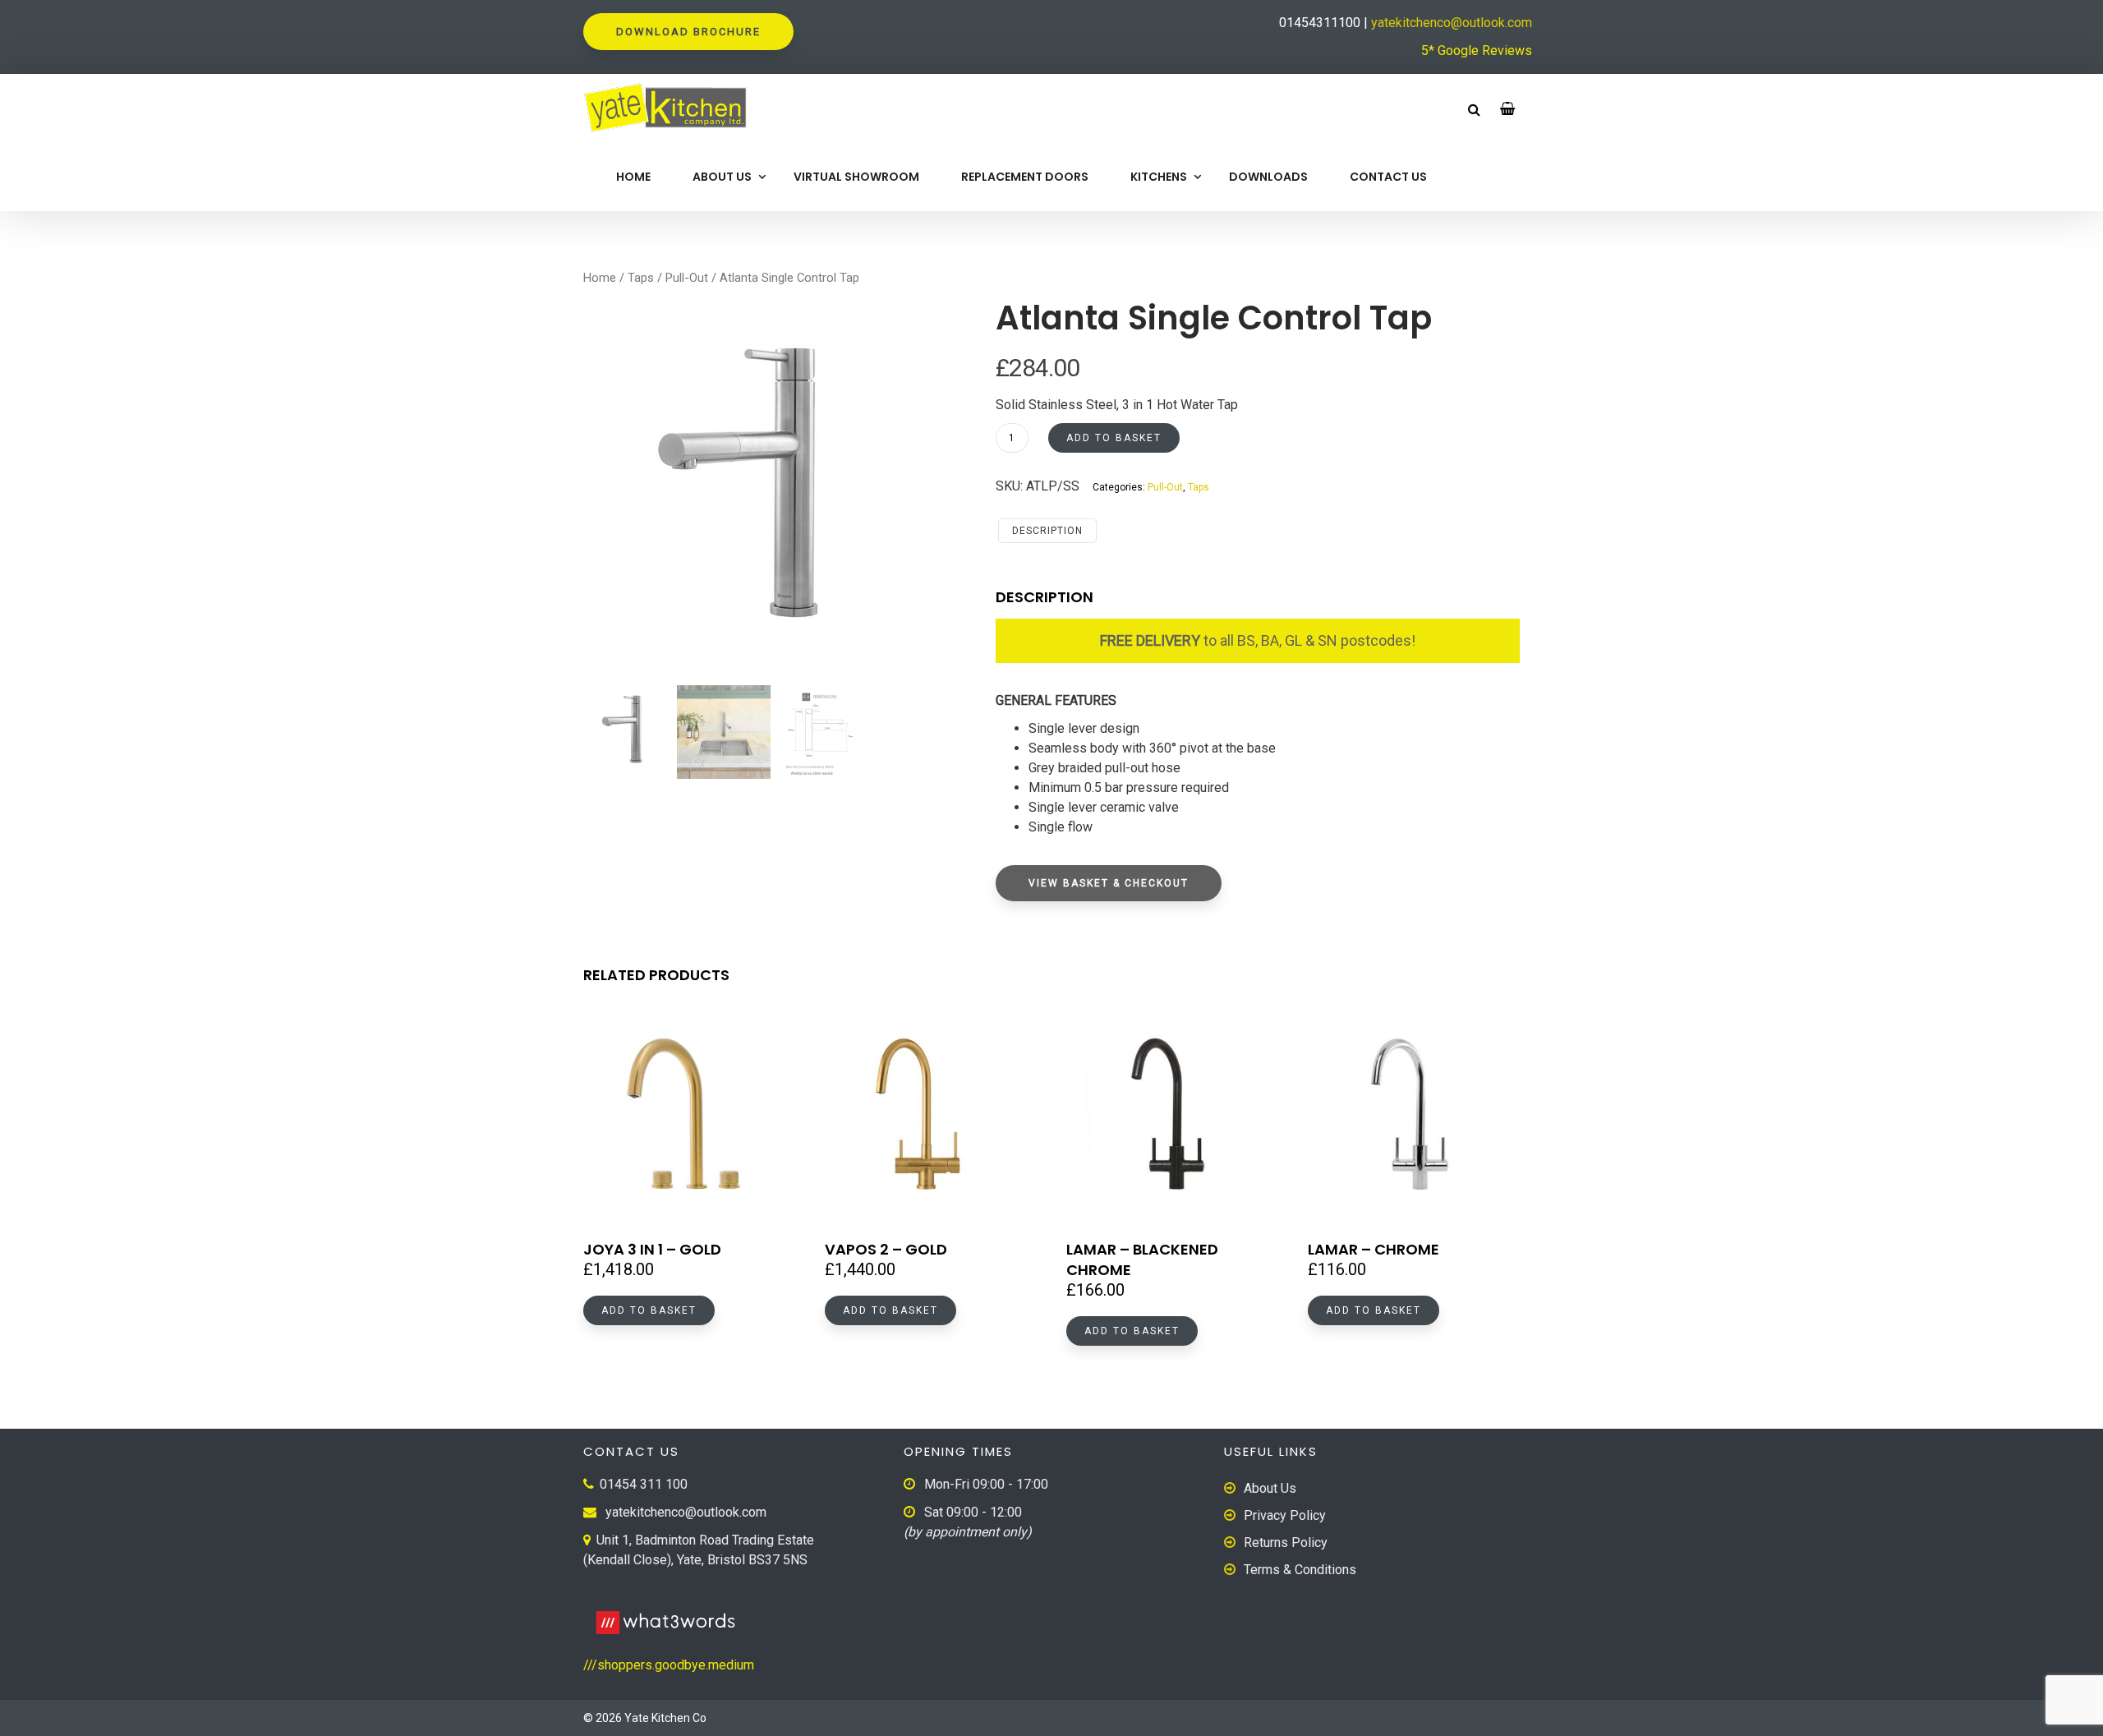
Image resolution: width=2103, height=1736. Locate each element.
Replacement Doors (1025, 177)
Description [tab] (1047, 531)
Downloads (1268, 177)
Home (633, 177)
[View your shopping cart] (1508, 109)
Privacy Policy (1285, 1515)
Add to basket (1114, 438)
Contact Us (1388, 177)
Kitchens (1159, 177)
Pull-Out (687, 278)
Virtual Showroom (856, 177)
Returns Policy (1286, 1543)
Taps (641, 278)
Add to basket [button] (649, 1310)
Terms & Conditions (1300, 1570)
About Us (722, 177)
